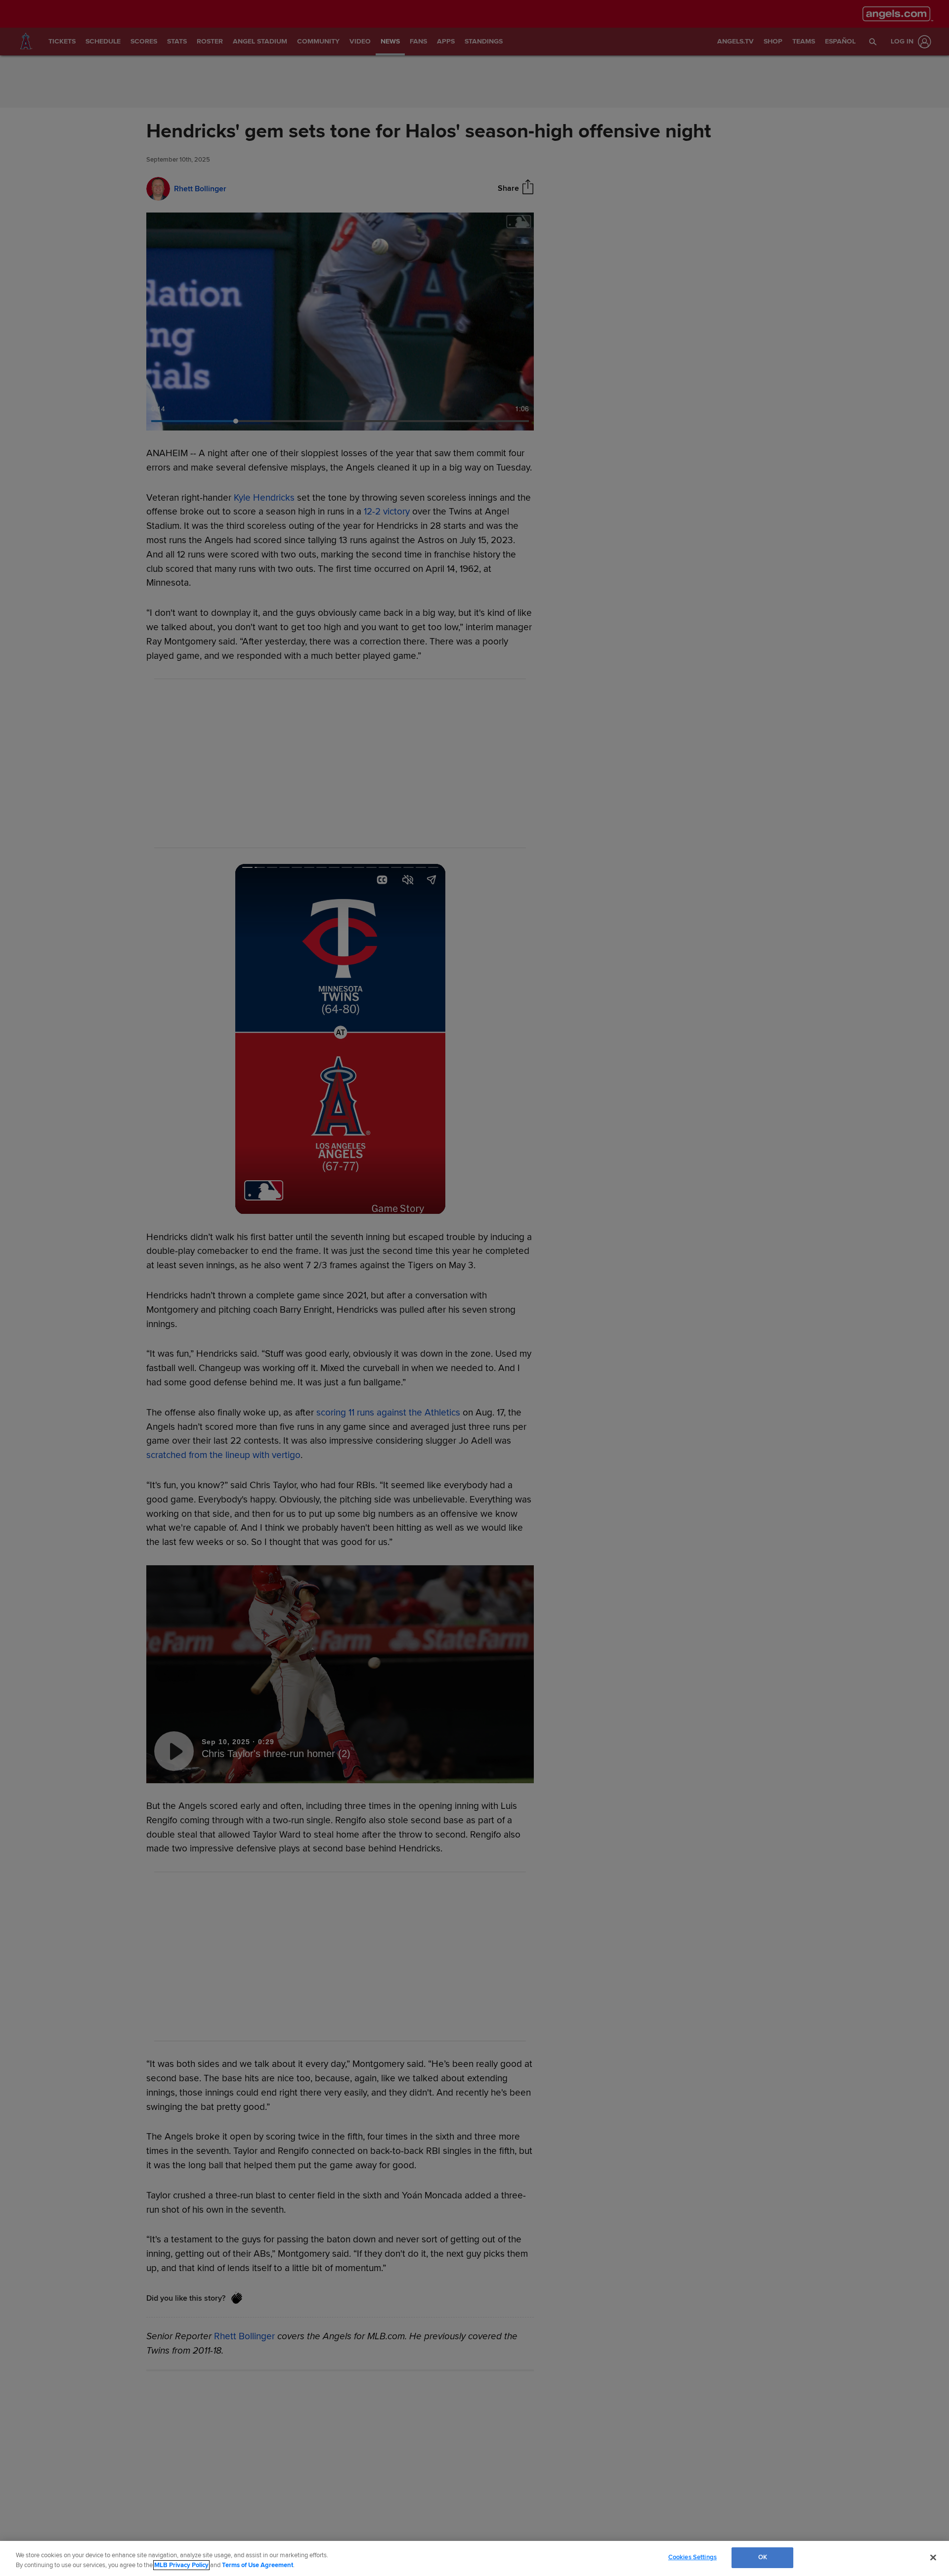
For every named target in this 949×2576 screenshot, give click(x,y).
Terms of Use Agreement (258, 2565)
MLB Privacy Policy (181, 2565)
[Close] (933, 2557)
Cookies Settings (692, 2557)
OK (763, 2557)
